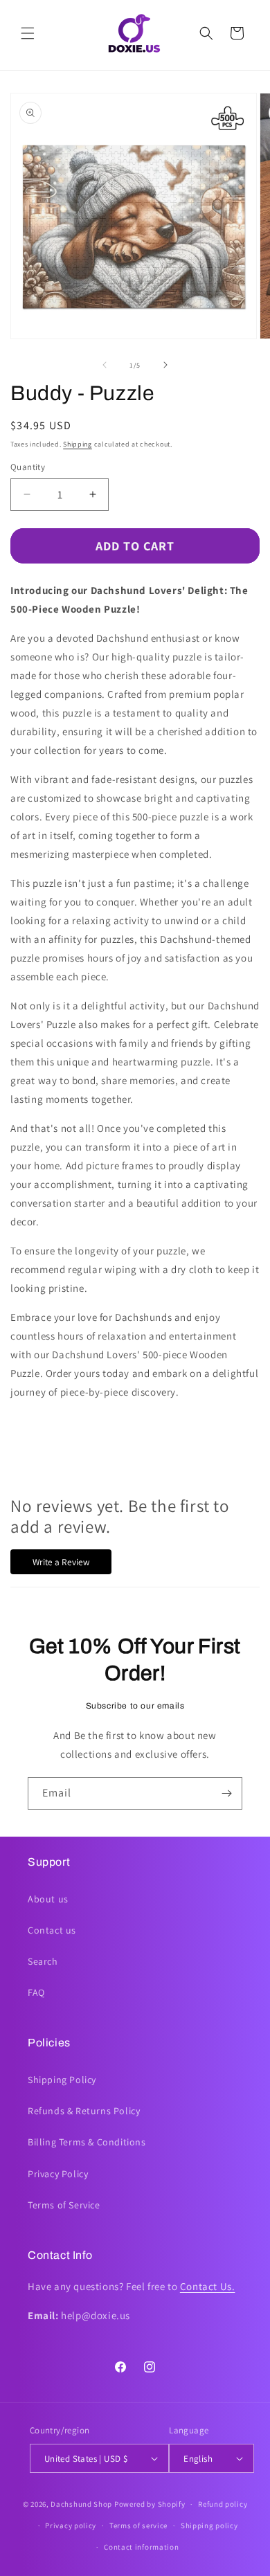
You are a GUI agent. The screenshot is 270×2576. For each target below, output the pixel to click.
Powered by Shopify (150, 2504)
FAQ (36, 1992)
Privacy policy (71, 2525)
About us (48, 1899)
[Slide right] (165, 365)
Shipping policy (209, 2525)
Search (43, 1961)
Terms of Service (64, 2205)
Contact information (141, 2547)
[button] (28, 33)
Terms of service (138, 2525)
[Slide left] (105, 365)
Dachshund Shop (81, 2504)
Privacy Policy (58, 2174)
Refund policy (223, 2504)
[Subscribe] (226, 1793)
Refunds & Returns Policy (84, 2111)
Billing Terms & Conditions (87, 2142)
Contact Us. (208, 2286)
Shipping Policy (62, 2080)
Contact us (52, 1930)
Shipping (78, 444)
